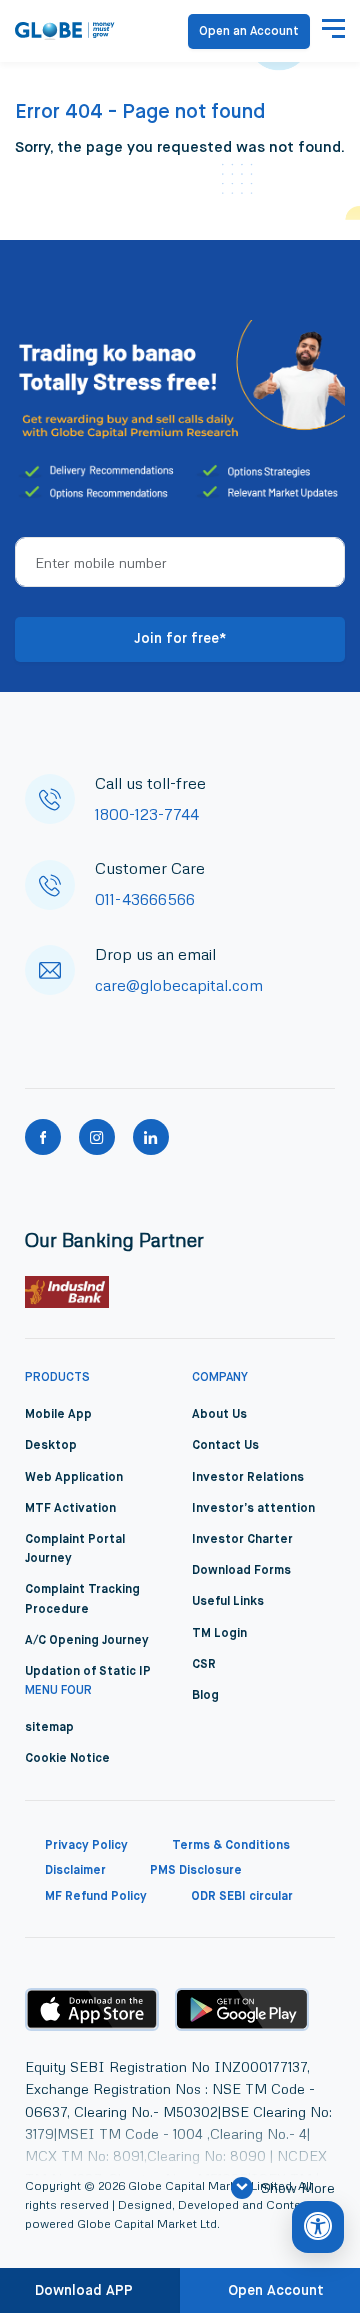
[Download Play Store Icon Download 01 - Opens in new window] (242, 2009)
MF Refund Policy (96, 1897)
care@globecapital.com (179, 985)
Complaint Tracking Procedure (82, 1599)
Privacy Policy (86, 1846)
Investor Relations (248, 1478)
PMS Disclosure (196, 1871)
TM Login (219, 1634)
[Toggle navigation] (333, 31)
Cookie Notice (67, 1759)
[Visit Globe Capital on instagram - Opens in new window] (97, 1137)
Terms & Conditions (231, 1846)
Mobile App (58, 1415)
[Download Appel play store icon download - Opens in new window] (92, 2009)
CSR (204, 1665)
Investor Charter (242, 1540)
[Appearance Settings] (318, 2227)
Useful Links (228, 1602)
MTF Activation (70, 1509)
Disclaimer (75, 1871)
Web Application (74, 1478)
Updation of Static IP (88, 1672)
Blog (205, 1696)
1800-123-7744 (147, 814)
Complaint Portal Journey (75, 1549)
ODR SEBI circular (242, 1897)
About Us (219, 1415)
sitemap (49, 1728)
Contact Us (225, 1446)
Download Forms (241, 1571)
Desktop (51, 1446)
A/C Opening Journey (87, 1641)
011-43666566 (145, 899)
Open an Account (249, 32)
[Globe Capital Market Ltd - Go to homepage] (65, 31)
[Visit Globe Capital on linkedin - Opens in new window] (151, 1137)
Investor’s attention (253, 1509)
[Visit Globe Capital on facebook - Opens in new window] (43, 1137)
